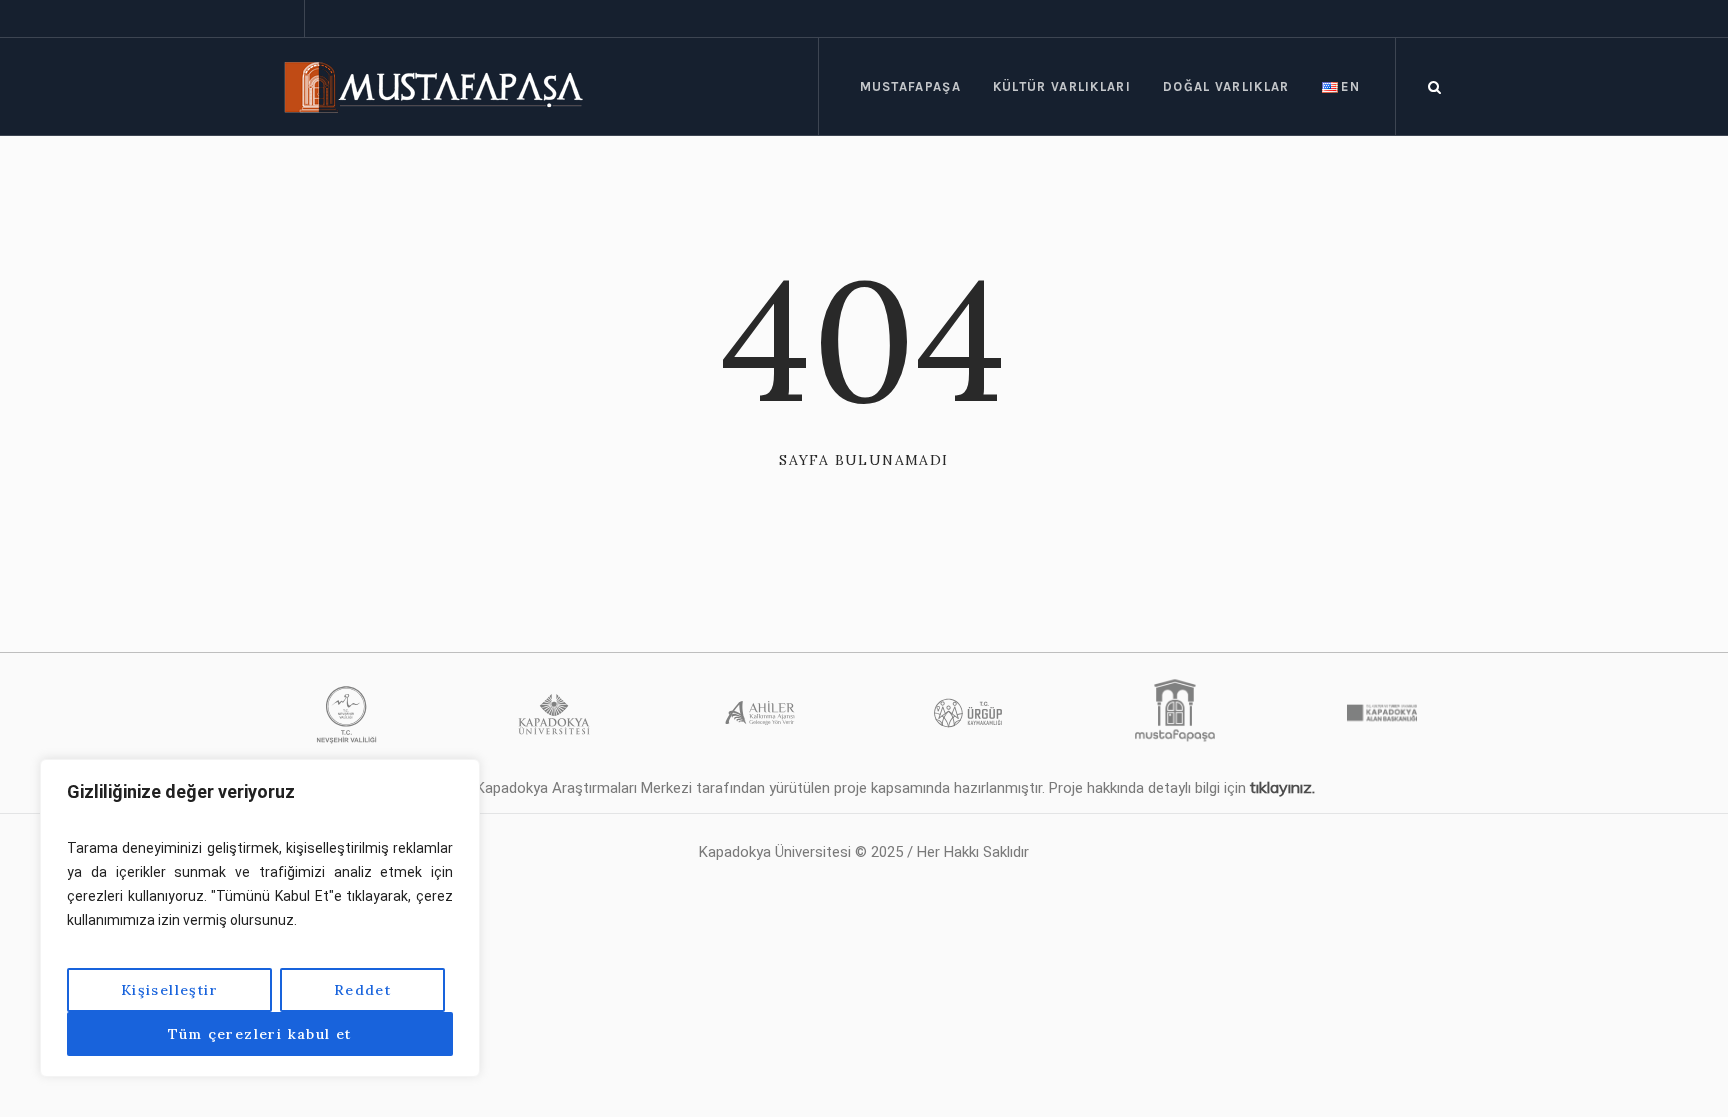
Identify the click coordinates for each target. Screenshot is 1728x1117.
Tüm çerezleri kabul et (260, 1034)
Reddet (362, 990)
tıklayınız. (1282, 787)
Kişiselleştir (169, 990)
